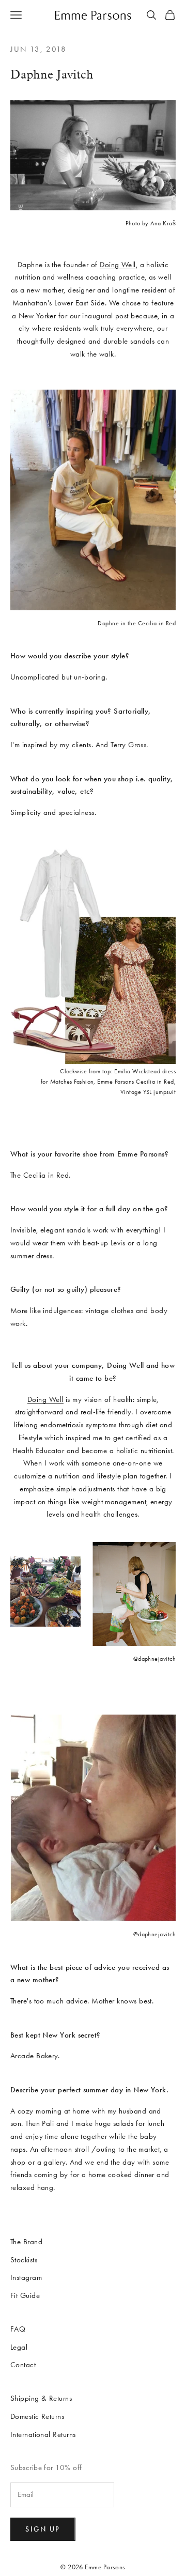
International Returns (43, 2434)
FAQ (18, 2329)
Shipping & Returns (41, 2398)
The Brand (26, 2242)
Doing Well (118, 265)
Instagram (26, 2277)
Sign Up (43, 2529)
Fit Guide (25, 2295)
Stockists (24, 2260)
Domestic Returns (37, 2416)
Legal (19, 2347)
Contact (23, 2365)
